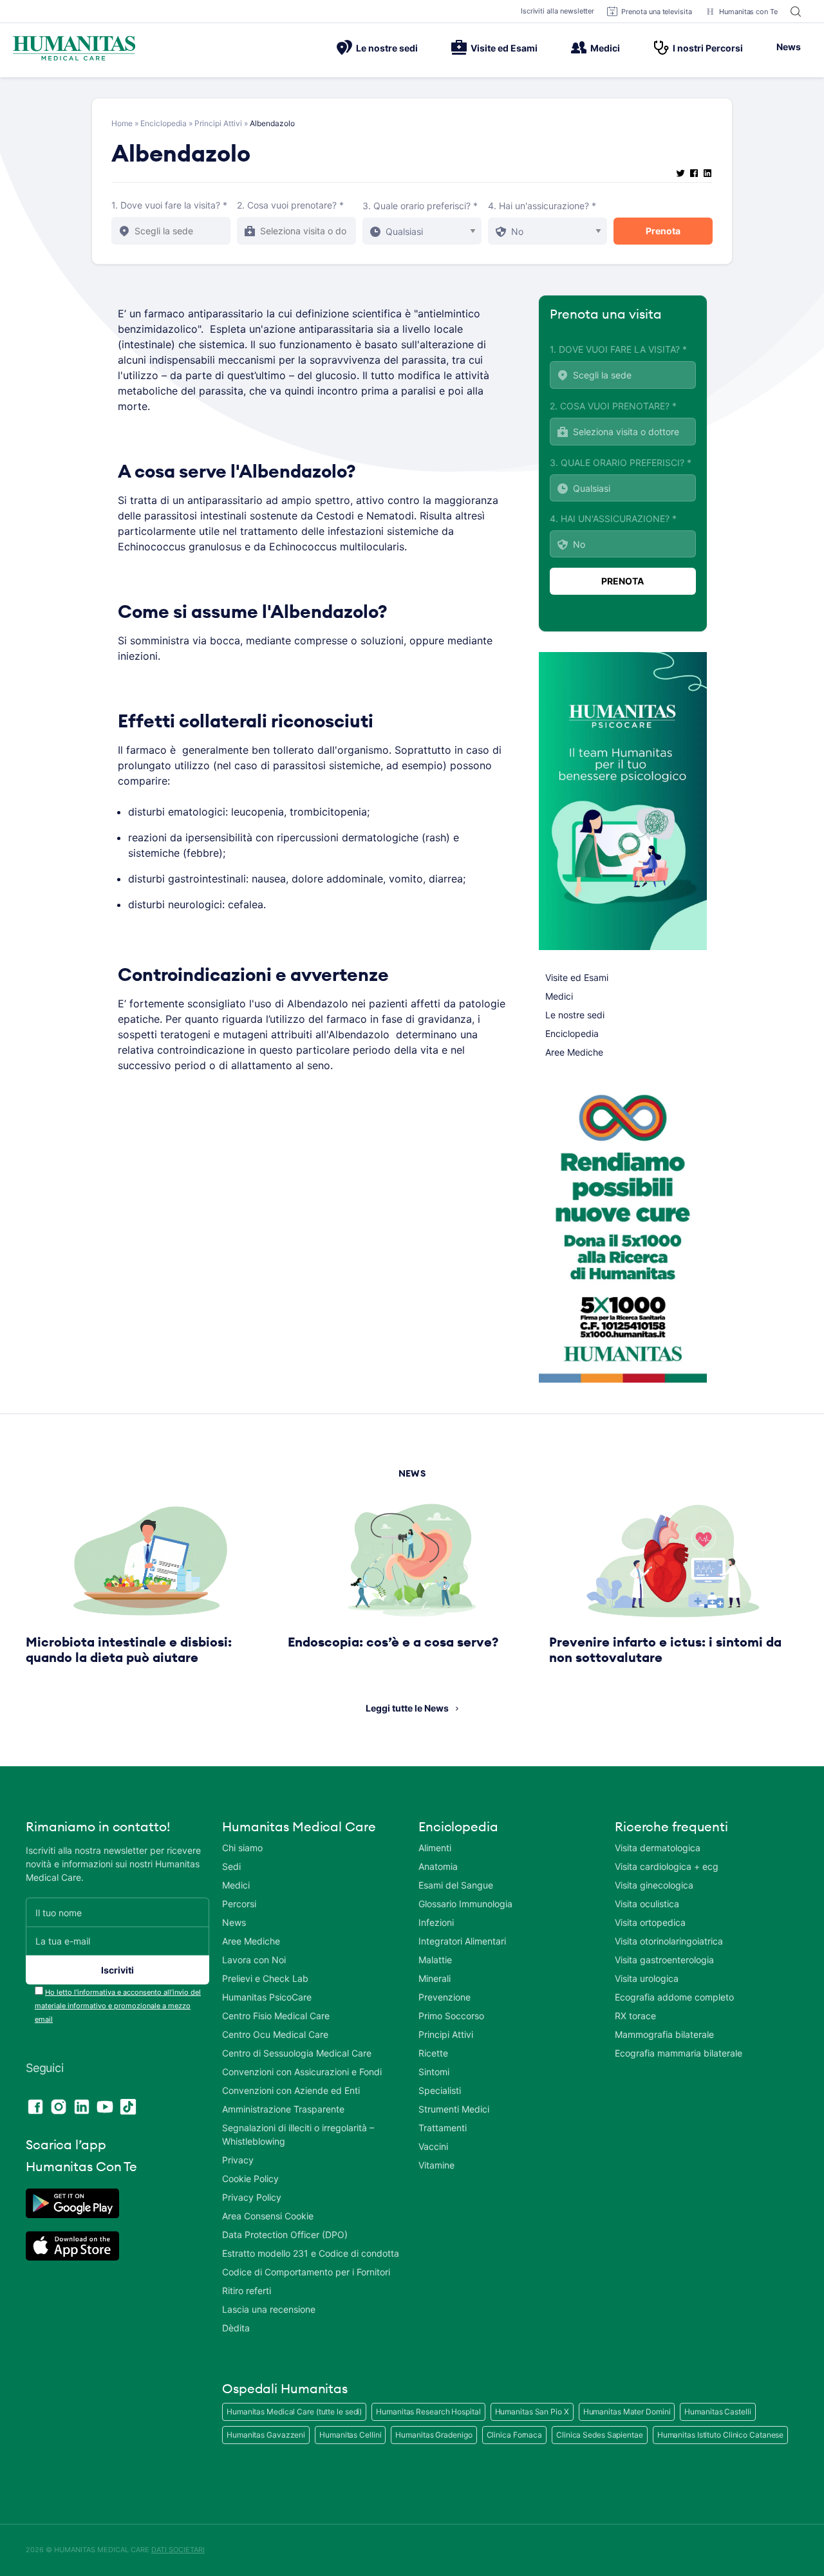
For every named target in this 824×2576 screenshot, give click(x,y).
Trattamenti (443, 2128)
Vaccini (433, 2146)
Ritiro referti (247, 2291)
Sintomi (434, 2072)
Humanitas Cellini (350, 2435)
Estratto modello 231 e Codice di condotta (311, 2253)
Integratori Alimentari (462, 1941)
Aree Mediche (574, 1052)
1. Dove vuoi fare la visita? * (169, 205)
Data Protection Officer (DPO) (285, 2235)
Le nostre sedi (387, 48)
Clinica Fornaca (515, 2435)
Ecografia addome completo (674, 1997)
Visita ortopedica (650, 1922)
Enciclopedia (164, 123)
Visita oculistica (647, 1904)
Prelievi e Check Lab (265, 1978)
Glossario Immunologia (465, 1904)
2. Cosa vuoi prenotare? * (290, 205)
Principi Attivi (218, 123)
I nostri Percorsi (708, 48)
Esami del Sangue (456, 1885)
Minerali (435, 1978)
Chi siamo (242, 1848)
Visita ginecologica (654, 1885)
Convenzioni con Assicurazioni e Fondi (302, 2072)
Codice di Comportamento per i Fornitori (306, 2272)
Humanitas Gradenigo (434, 2435)
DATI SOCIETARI (178, 2550)
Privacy (238, 2160)
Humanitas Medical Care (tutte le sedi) (294, 2412)
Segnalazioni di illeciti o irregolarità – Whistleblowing (298, 2134)
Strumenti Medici (454, 2109)
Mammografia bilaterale (664, 2034)
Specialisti (440, 2090)
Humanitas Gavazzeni (266, 2435)
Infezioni (436, 1922)
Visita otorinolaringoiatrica (669, 1941)
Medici (605, 48)
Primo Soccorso (451, 2016)
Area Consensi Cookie (268, 2216)
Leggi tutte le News (407, 1708)
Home (122, 123)
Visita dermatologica (658, 1848)
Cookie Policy (250, 2179)
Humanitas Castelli (717, 2412)
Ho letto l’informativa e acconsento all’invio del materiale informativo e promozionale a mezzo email (118, 2006)
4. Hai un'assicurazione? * (542, 206)
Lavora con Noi (254, 1960)
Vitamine (436, 2165)
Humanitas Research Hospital (428, 2412)
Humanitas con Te (748, 12)
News (789, 47)
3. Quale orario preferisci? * (420, 206)
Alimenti (435, 1848)
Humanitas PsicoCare (267, 1997)
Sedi (231, 1866)
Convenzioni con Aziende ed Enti (291, 2090)
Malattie (435, 1960)
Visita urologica (647, 1978)
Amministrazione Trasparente (283, 2109)
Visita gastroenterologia (664, 1960)
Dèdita (236, 2328)
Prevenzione (445, 1997)
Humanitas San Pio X (532, 2412)
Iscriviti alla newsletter (558, 11)
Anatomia (438, 1866)
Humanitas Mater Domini (627, 2412)
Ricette (433, 2053)
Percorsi (239, 1904)
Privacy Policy (252, 2197)
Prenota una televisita (657, 12)
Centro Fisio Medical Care (276, 2016)
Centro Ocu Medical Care (275, 2034)
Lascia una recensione (269, 2309)
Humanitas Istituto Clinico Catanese (721, 2435)
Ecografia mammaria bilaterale (679, 2053)
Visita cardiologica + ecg (667, 1866)
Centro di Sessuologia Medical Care (297, 2053)
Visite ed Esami (504, 48)
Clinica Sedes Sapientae (600, 2435)
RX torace (635, 2016)
